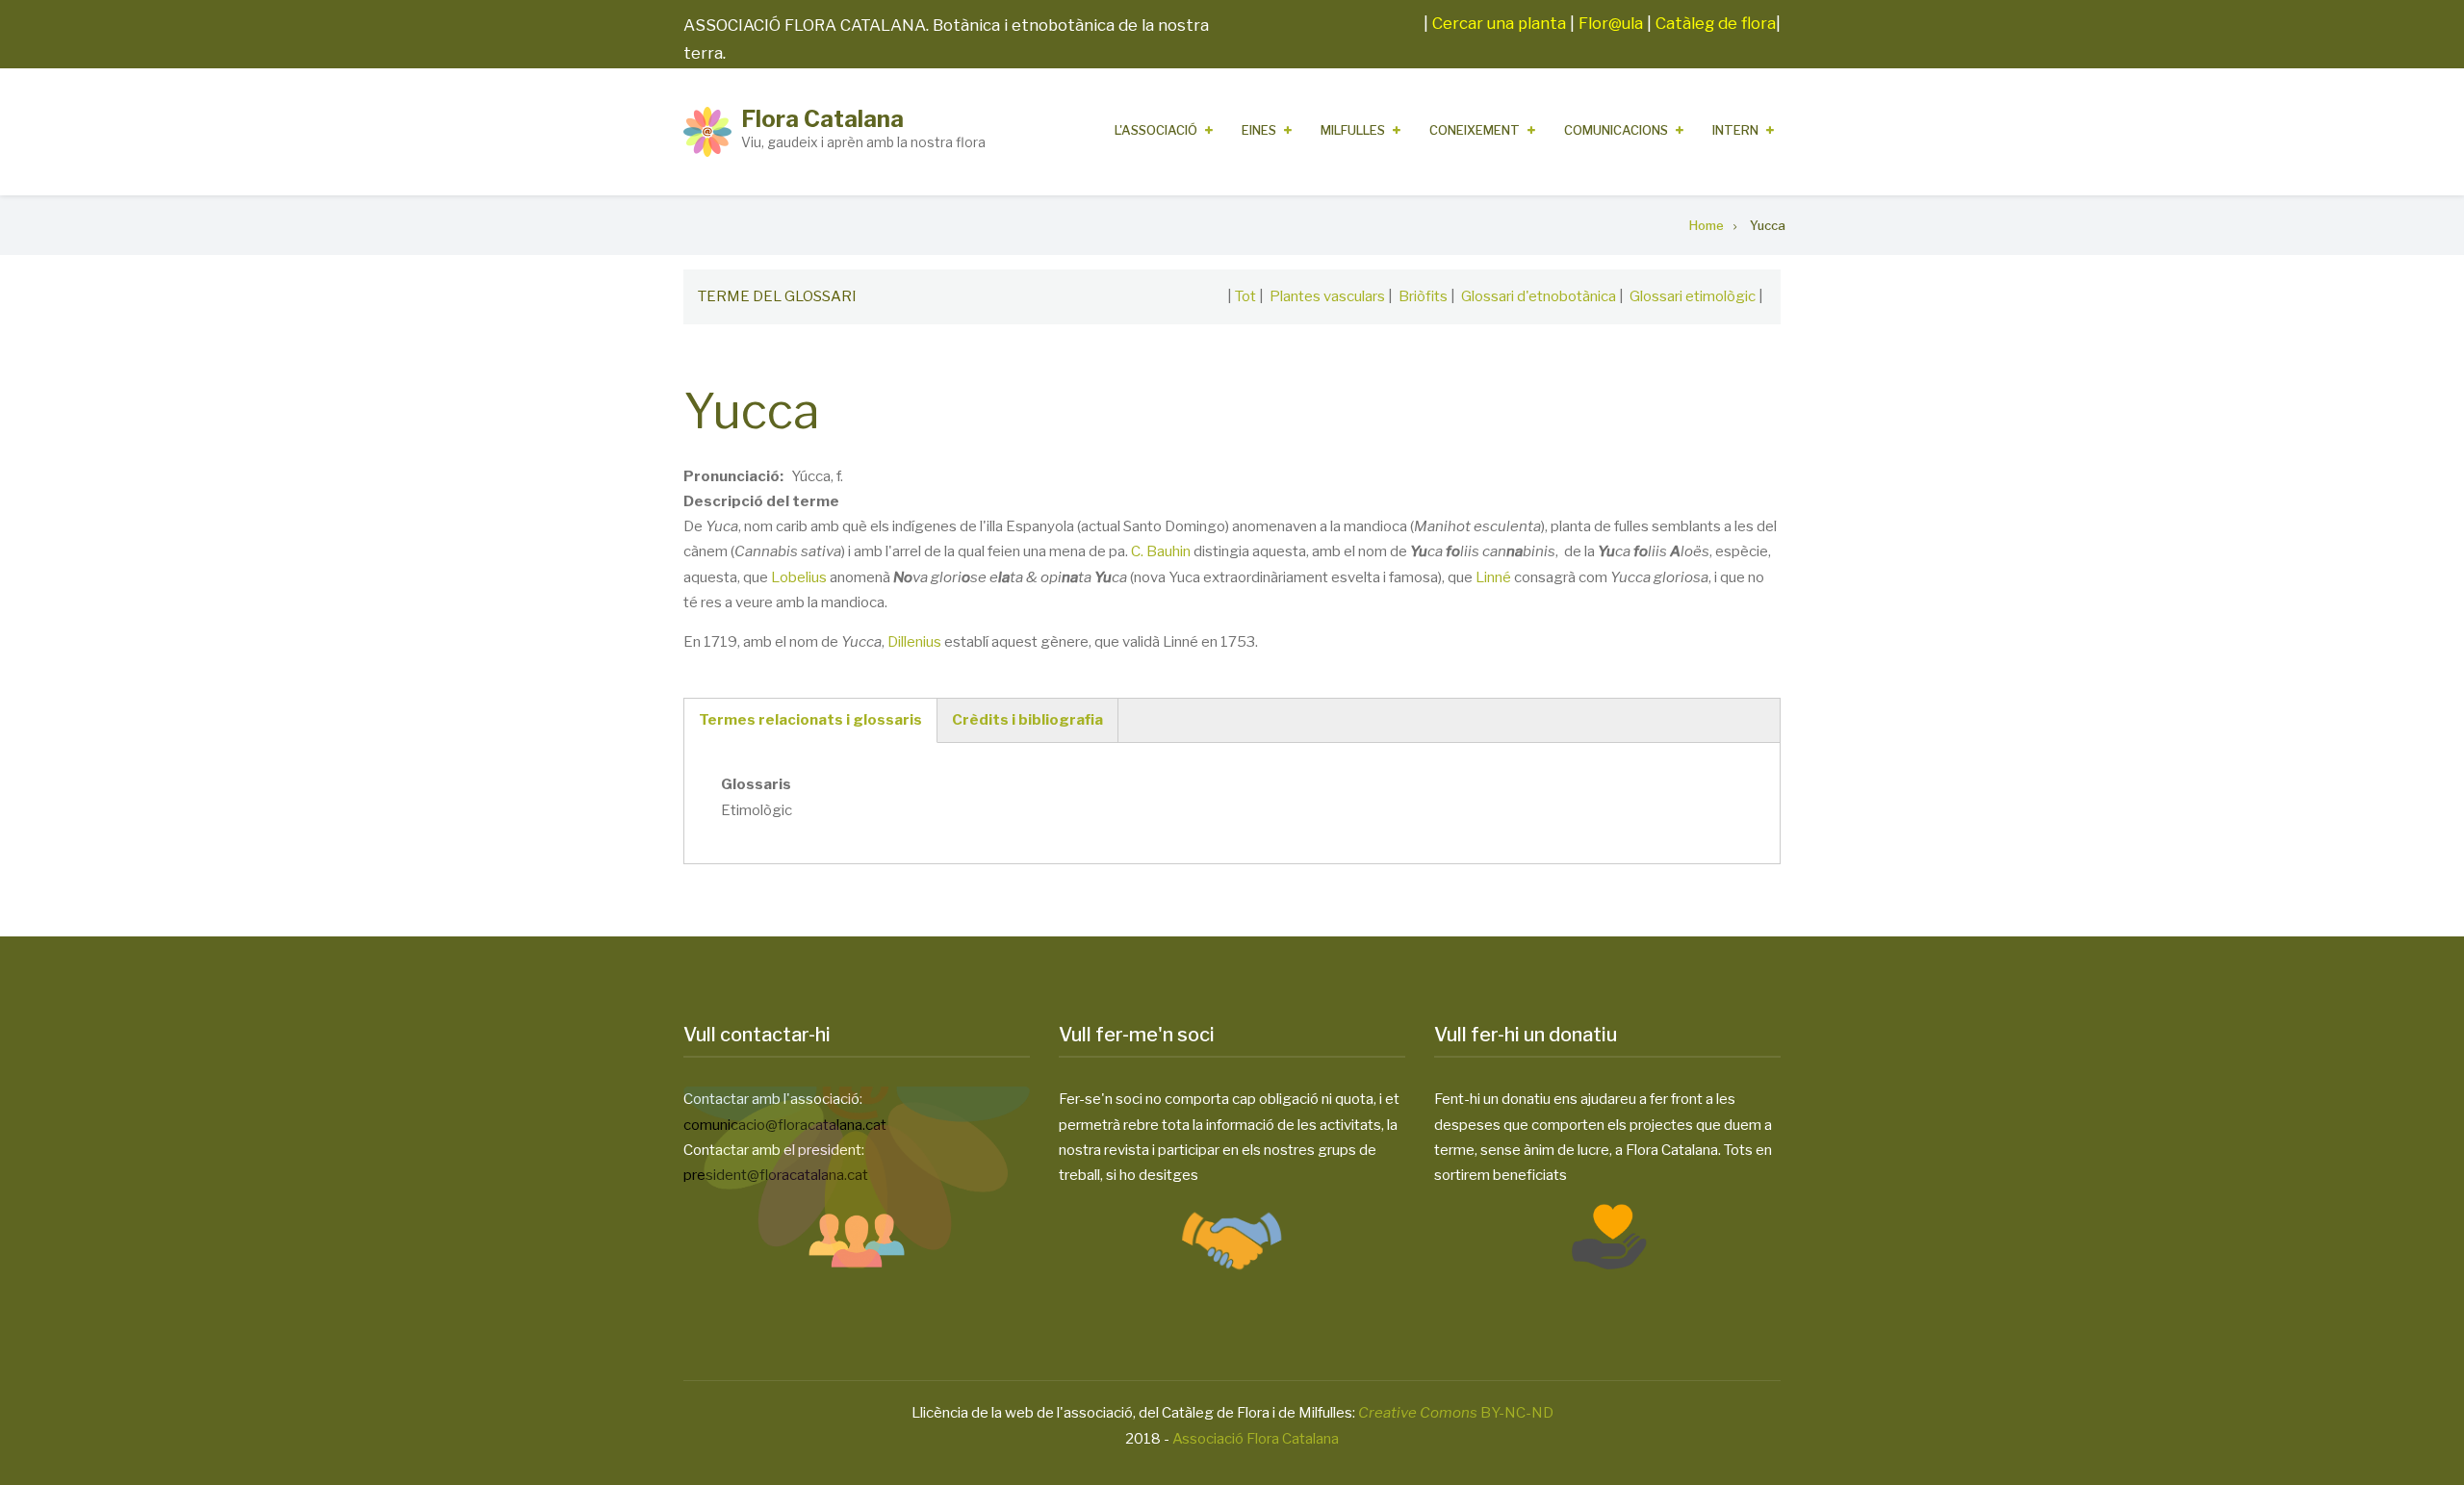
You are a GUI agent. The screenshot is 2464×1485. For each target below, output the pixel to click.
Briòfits (1423, 296)
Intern (1735, 130)
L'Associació (1156, 130)
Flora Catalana (822, 119)
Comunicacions (1616, 130)
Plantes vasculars (1327, 296)
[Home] (707, 131)
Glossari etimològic (1693, 296)
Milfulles (1353, 130)
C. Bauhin (1161, 551)
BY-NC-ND (1456, 1413)
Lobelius (799, 577)
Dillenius (914, 642)
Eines (1259, 130)
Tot (1245, 296)
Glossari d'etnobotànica (1539, 296)
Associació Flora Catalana (1256, 1439)
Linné (1493, 577)
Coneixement (1475, 130)
